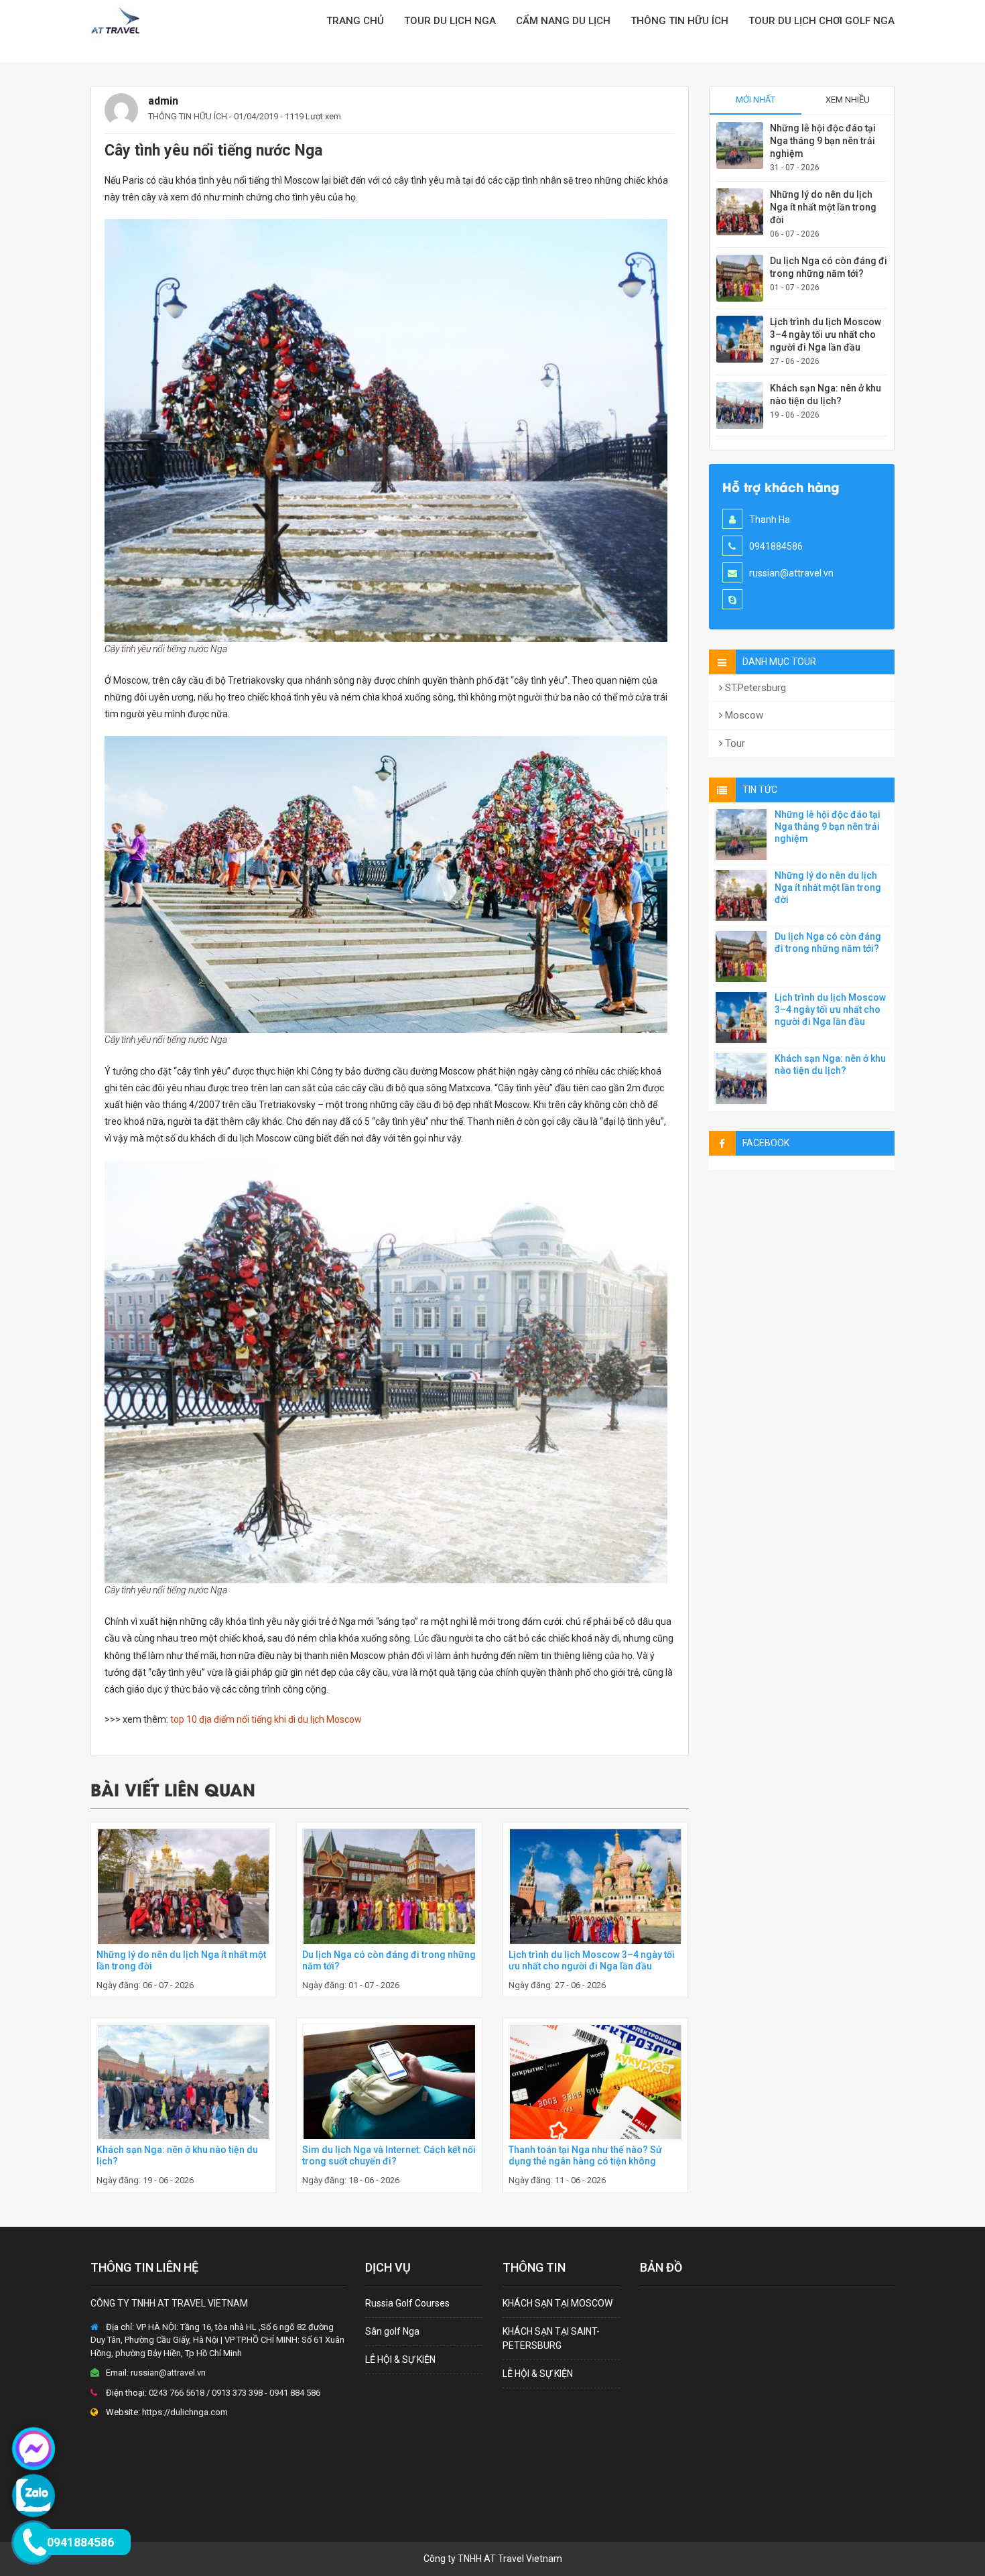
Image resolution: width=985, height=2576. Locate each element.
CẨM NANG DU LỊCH (563, 21)
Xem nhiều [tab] (848, 100)
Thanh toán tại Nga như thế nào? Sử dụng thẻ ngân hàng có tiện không (585, 2155)
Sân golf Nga (392, 2331)
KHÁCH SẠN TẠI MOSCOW (557, 2303)
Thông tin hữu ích (679, 21)
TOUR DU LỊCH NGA (450, 21)
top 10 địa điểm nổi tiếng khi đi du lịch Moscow (266, 1719)
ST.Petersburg (754, 688)
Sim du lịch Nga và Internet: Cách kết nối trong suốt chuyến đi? (389, 2155)
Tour (734, 743)
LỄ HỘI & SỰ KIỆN (400, 2359)
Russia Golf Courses (407, 2303)
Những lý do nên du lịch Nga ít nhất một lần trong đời (823, 207)
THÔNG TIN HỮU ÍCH (188, 116)
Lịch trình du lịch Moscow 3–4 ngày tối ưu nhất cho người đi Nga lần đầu (592, 1960)
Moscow (743, 715)
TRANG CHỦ (355, 21)
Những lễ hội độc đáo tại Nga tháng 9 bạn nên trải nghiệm (823, 141)
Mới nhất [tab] (756, 100)
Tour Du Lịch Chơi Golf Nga (822, 21)
